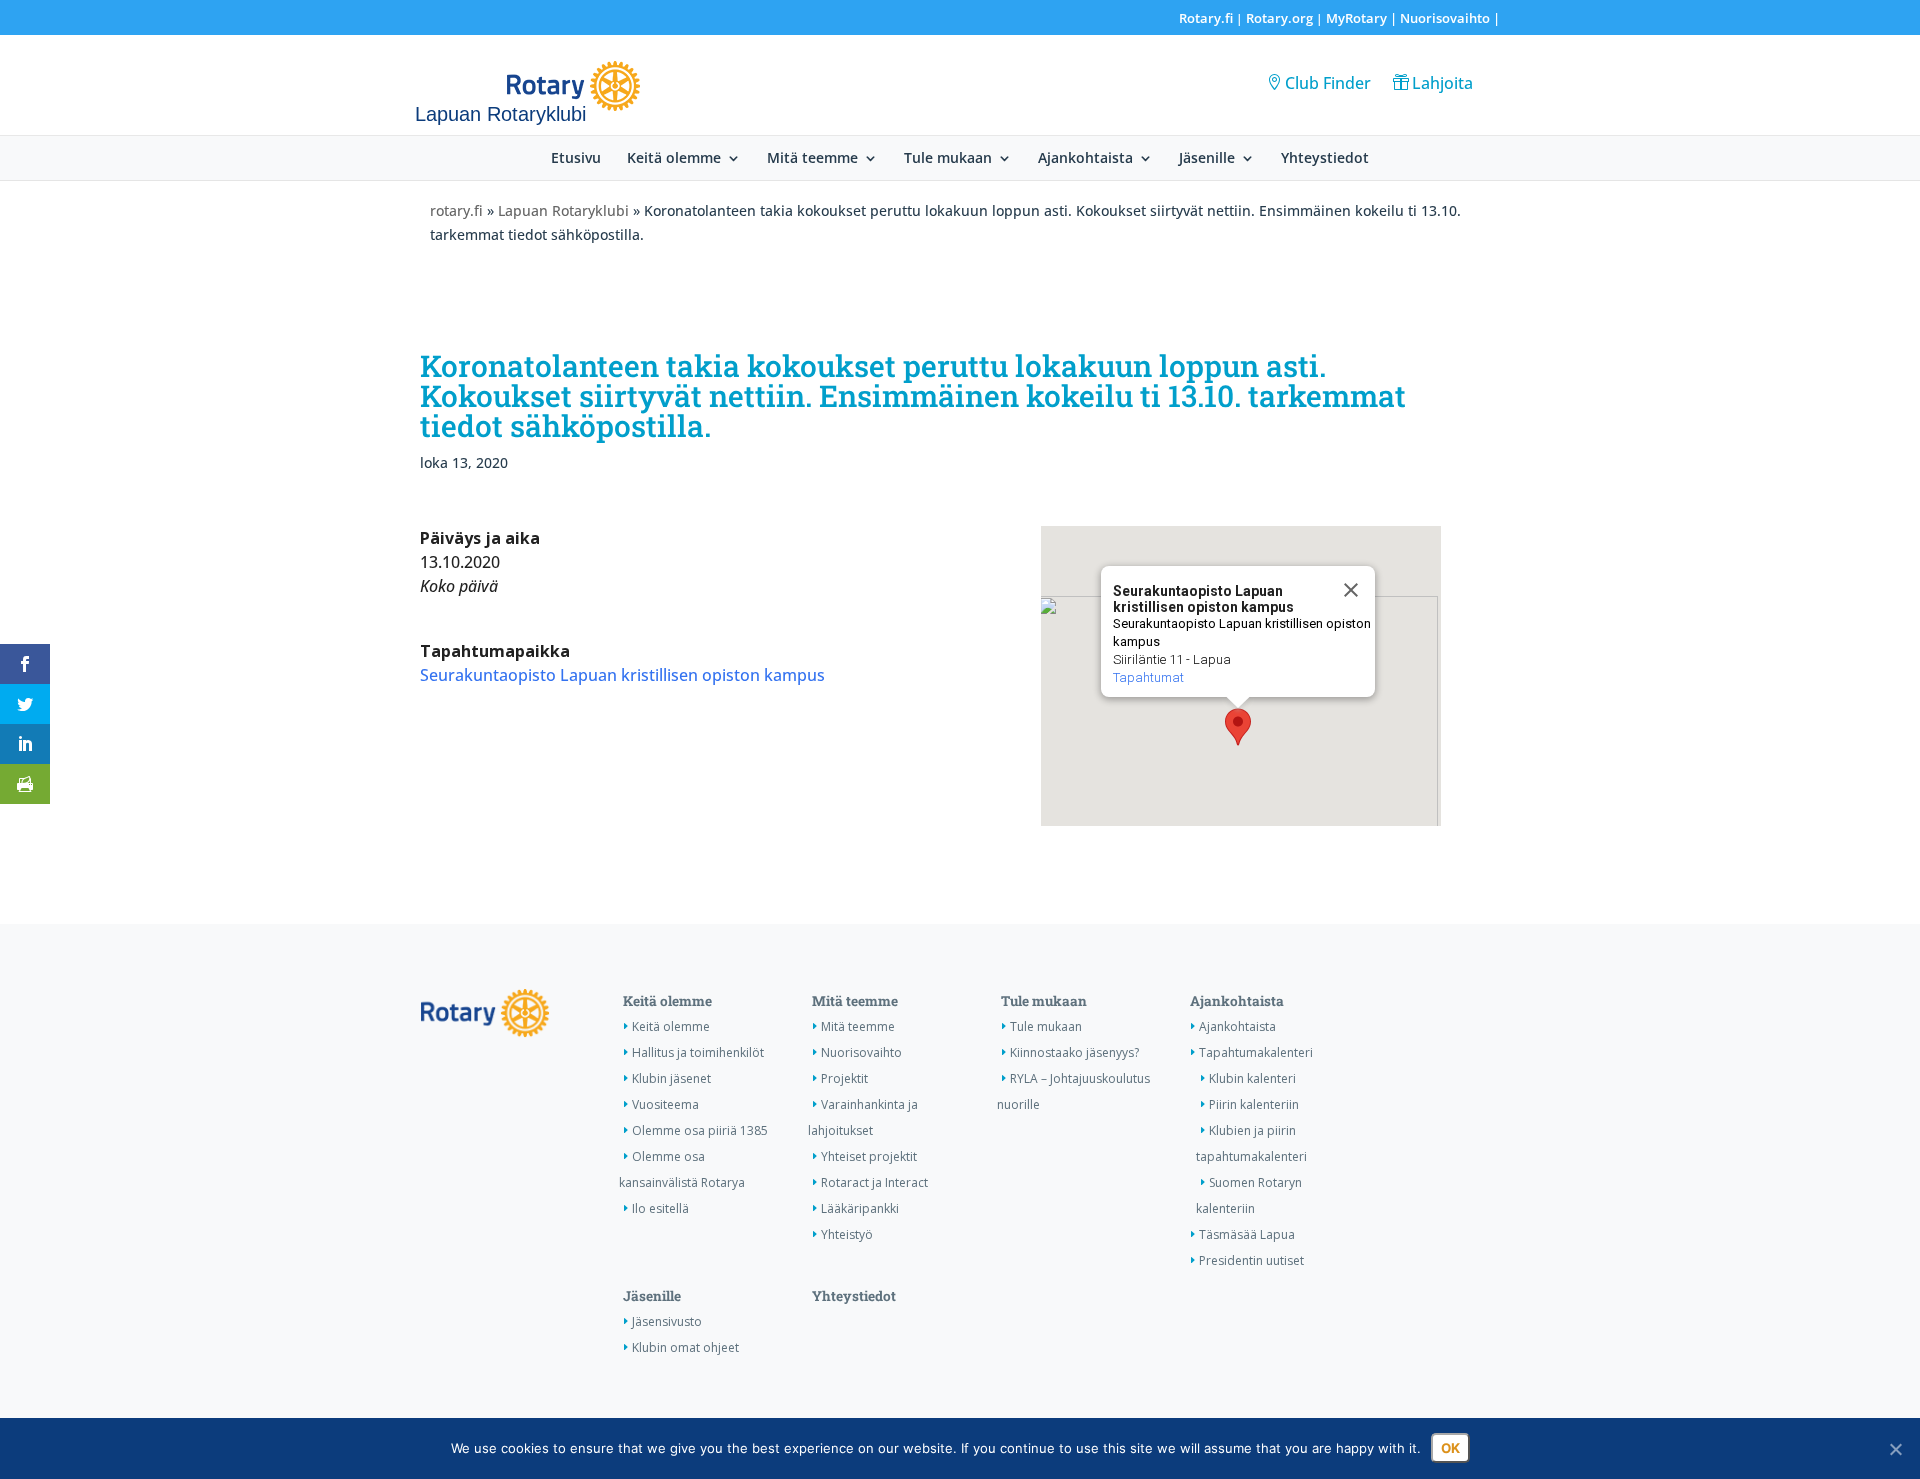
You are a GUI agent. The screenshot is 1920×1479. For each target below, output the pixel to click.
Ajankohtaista (1085, 159)
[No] (1895, 1449)
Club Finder (1328, 83)
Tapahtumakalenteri (1256, 1052)
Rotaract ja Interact (874, 1182)
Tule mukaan (948, 159)
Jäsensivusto (667, 1321)
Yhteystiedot (1325, 159)
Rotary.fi (1206, 18)
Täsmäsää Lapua (1247, 1234)
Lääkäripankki (860, 1208)
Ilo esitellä (660, 1208)
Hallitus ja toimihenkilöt (698, 1052)
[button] (1238, 727)
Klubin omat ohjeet (685, 1347)
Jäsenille (1207, 159)
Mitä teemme (812, 159)
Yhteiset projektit (869, 1156)
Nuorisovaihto (1445, 18)
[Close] (1351, 590)
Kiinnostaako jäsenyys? (1074, 1052)
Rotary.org (1279, 18)
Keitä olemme (674, 159)
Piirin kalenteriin (1254, 1104)
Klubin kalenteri (1252, 1078)
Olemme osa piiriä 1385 (700, 1130)
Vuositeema (665, 1104)
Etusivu (576, 159)
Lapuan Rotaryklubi (563, 210)
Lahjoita (1442, 83)
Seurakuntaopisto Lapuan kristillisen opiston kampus (622, 675)
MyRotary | (1363, 18)
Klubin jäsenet (671, 1078)
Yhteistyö (847, 1234)
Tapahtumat (1148, 677)
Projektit (844, 1078)
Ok (1450, 1448)
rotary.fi (456, 210)
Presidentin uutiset (1251, 1260)
